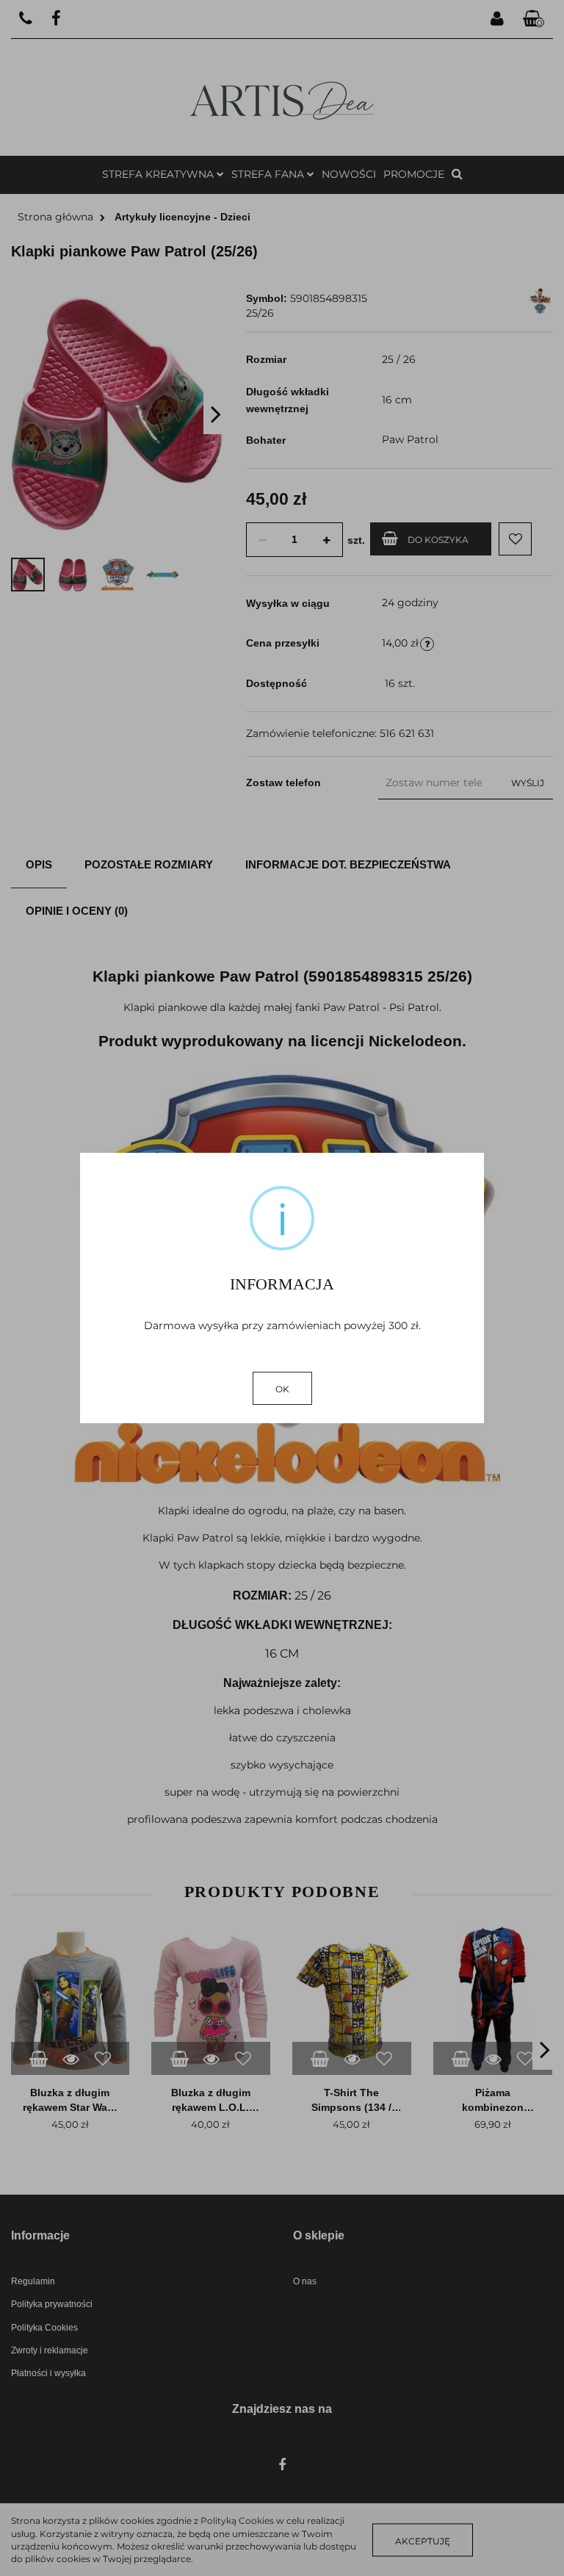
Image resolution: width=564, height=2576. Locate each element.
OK (282, 1389)
